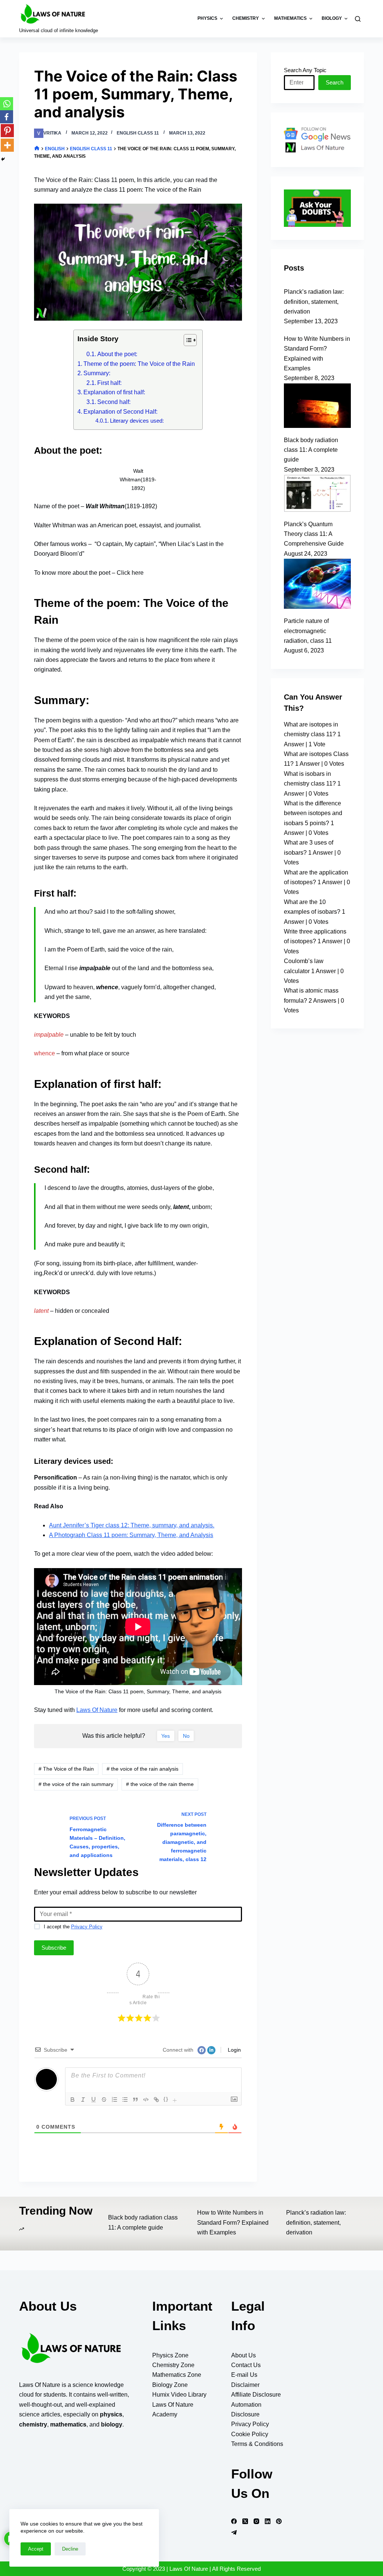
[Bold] (73, 2100)
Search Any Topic (305, 70)
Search (335, 82)
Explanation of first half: (114, 392)
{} (166, 2099)
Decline (70, 2549)
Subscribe (54, 1948)
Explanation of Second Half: (120, 412)
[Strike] (104, 2100)
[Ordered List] (114, 2100)
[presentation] (175, 2100)
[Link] (156, 2100)
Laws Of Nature (97, 1710)
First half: (109, 383)
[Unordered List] (125, 2100)
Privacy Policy (87, 1927)
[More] (7, 145)
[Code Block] (146, 2100)
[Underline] (94, 2100)
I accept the (73, 1927)
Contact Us (246, 2365)
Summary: (97, 373)
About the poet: (117, 354)
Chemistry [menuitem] (246, 18)
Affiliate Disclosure (256, 2395)
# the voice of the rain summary (76, 1784)
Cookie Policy (250, 2434)
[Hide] (3, 159)
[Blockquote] (135, 2100)
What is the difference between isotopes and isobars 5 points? (313, 813)
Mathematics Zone (177, 2375)
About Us (243, 2355)
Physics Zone (170, 2355)
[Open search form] (359, 19)
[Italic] (83, 2100)
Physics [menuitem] (207, 18)
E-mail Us (244, 2375)
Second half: (114, 402)
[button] (186, 342)
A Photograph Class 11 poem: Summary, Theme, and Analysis (131, 1535)
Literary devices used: (137, 421)
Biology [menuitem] (332, 18)
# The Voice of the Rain (66, 1769)
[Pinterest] (7, 131)
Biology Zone (170, 2385)
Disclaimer (245, 2385)
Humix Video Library (179, 2395)
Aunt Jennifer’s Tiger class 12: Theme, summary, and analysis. (132, 1525)
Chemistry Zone (173, 2365)
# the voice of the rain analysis (143, 1769)
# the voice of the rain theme (160, 1784)
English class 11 (138, 133)
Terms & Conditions (257, 2444)
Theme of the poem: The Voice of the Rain (139, 364)
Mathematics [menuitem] (290, 18)
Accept (36, 2549)
